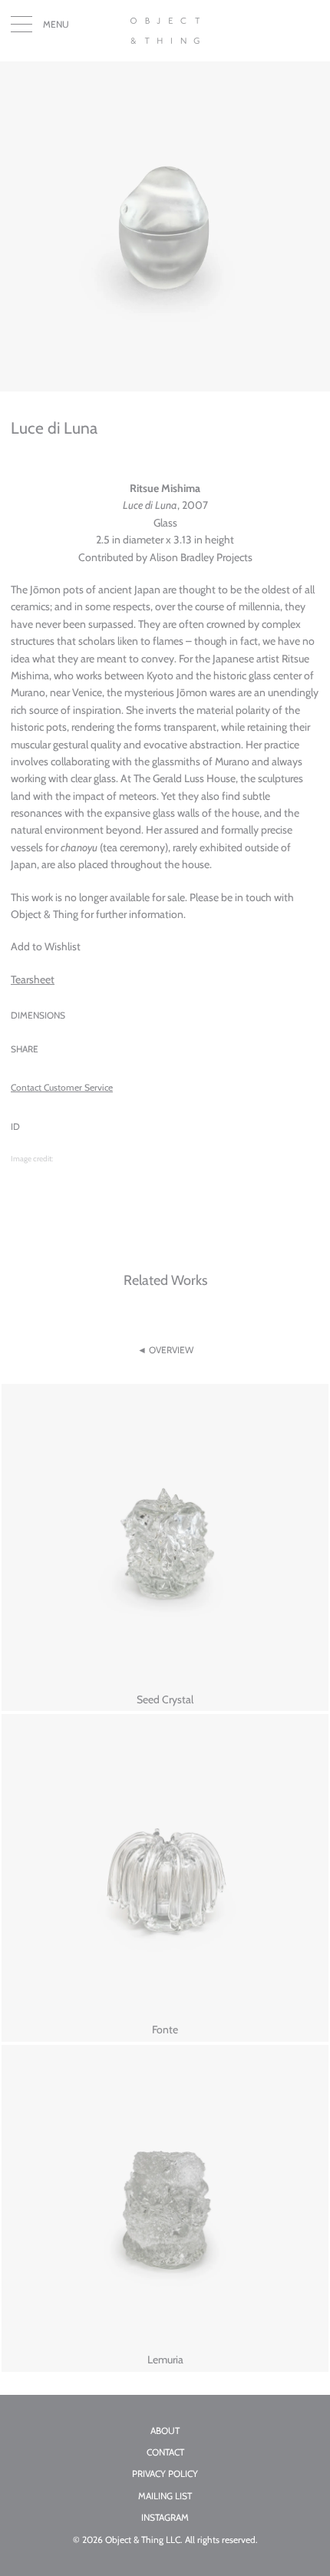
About (165, 2431)
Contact (165, 2452)
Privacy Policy (165, 2474)
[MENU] (21, 28)
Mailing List (165, 2496)
